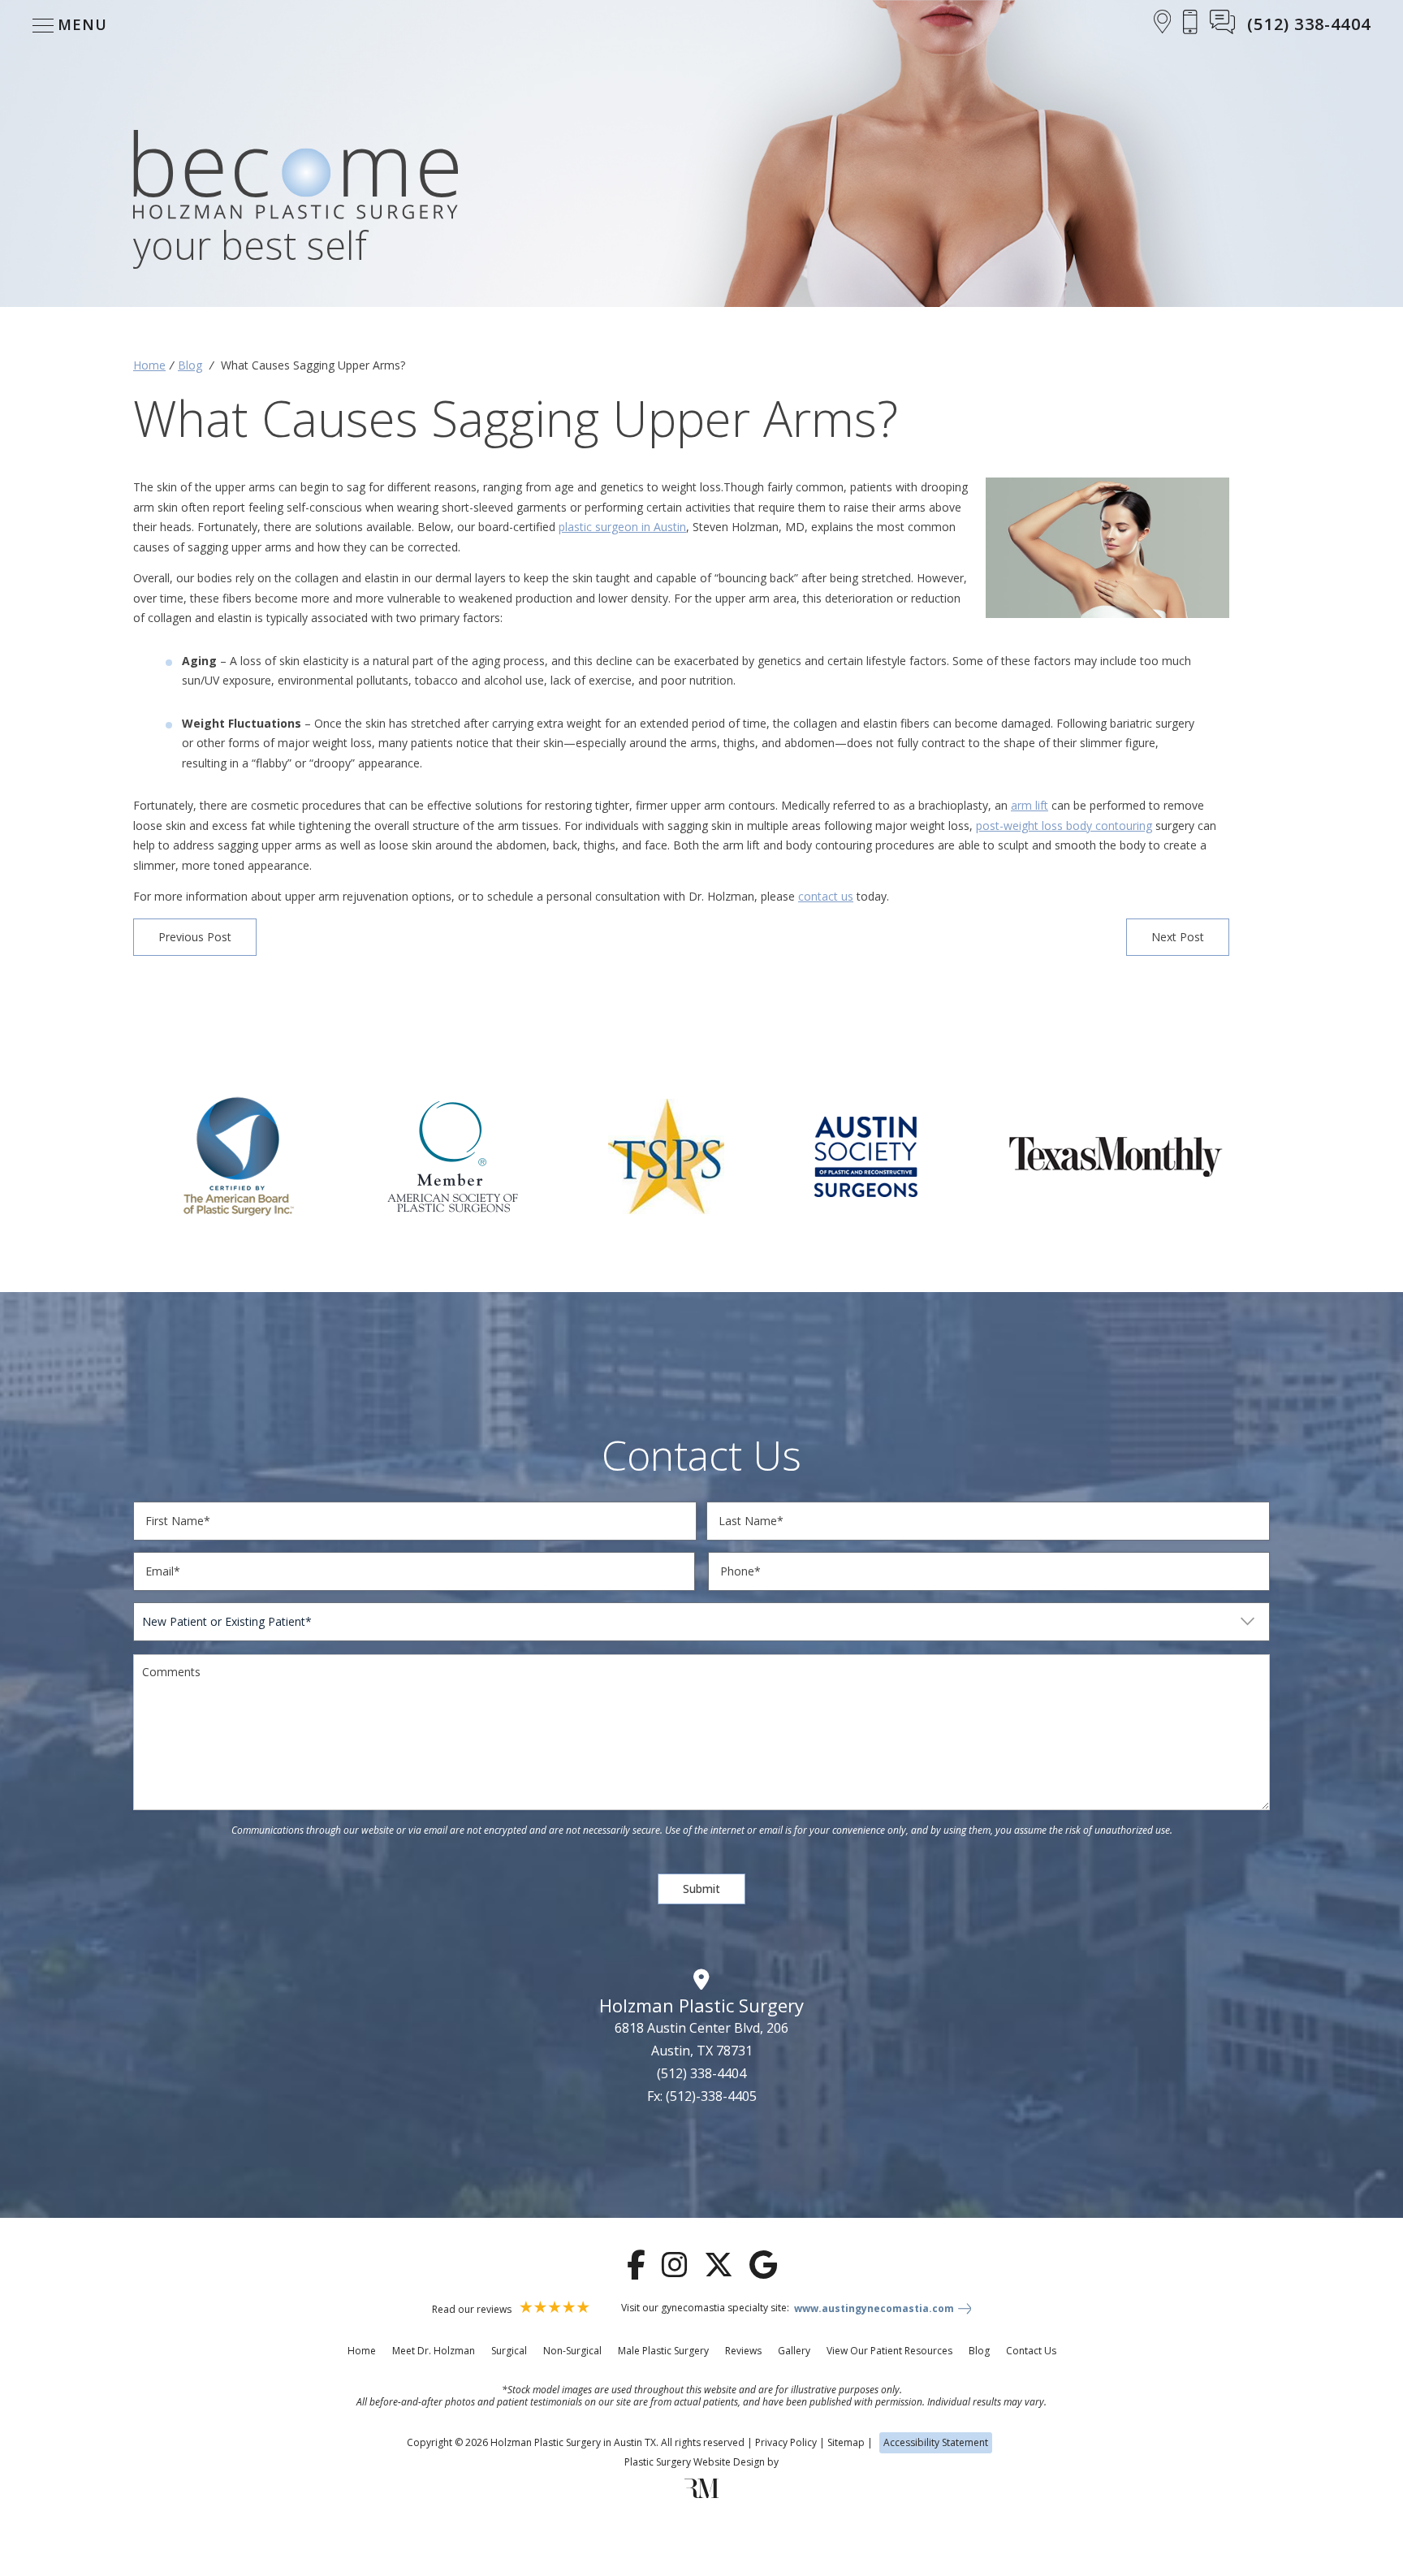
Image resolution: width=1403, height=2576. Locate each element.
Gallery (794, 2351)
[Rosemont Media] (701, 2494)
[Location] (1163, 24)
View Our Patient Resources (889, 2351)
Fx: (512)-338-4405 (702, 2096)
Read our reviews (473, 2309)
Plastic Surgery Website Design (695, 2462)
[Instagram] (675, 2265)
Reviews (743, 2351)
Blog (190, 365)
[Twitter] (719, 2265)
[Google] (763, 2265)
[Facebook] (636, 2265)
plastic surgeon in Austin (622, 527)
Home (149, 365)
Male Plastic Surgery (663, 2351)
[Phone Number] (1190, 24)
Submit (701, 1889)
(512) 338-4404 (701, 2073)
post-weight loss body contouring (1064, 826)
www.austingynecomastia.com (874, 2309)
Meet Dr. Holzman (434, 2351)
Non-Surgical (572, 2351)
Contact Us (1031, 2351)
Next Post (1178, 937)
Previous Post (195, 937)
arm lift (1030, 805)
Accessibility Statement (936, 2442)
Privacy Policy (786, 2442)
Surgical (509, 2351)
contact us (826, 896)
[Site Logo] (296, 177)
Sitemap (846, 2442)
